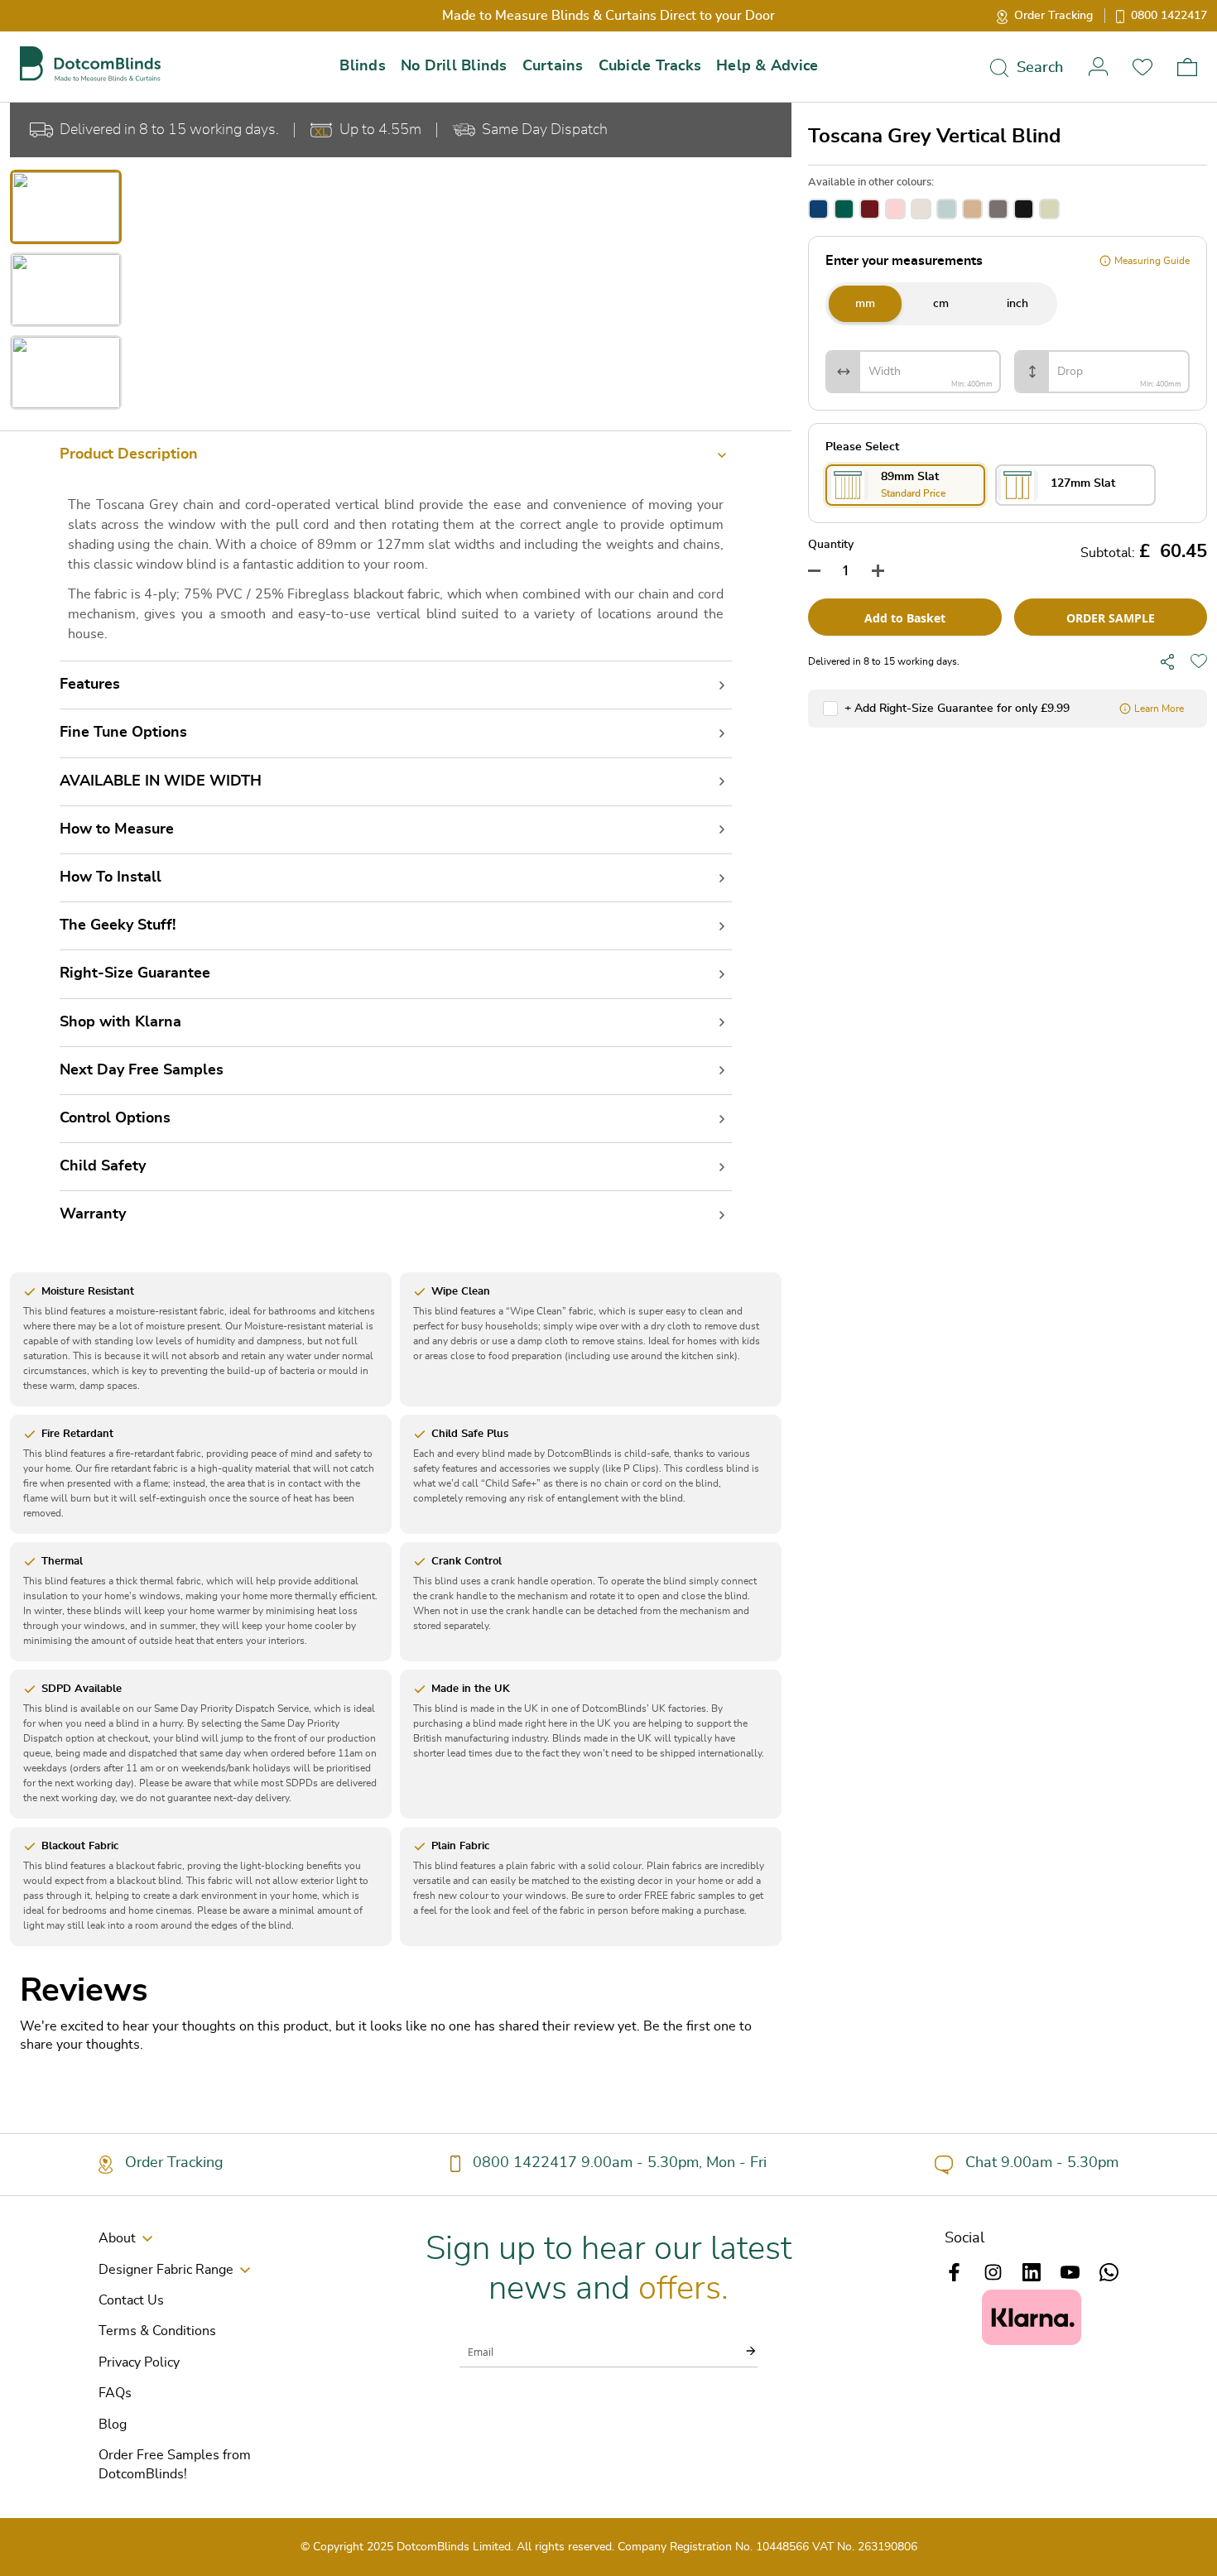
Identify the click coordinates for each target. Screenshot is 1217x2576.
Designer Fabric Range (166, 2270)
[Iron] (998, 209)
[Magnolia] (972, 209)
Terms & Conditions (157, 2331)
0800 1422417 (1169, 16)
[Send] (741, 2351)
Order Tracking (1053, 16)
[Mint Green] (1049, 209)
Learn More (1159, 709)
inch (1017, 304)
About (117, 2238)
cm (941, 304)
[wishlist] (1199, 661)
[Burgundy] (870, 209)
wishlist (1142, 67)
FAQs (115, 2393)
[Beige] (921, 209)
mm (865, 304)
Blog (113, 2425)
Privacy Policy (139, 2362)
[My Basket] (1187, 67)
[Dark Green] (844, 209)
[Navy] (818, 209)
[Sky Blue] (947, 209)
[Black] (1024, 209)
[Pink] (895, 209)
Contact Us (131, 2300)
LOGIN (1098, 67)
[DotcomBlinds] (90, 64)
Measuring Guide (1152, 261)
